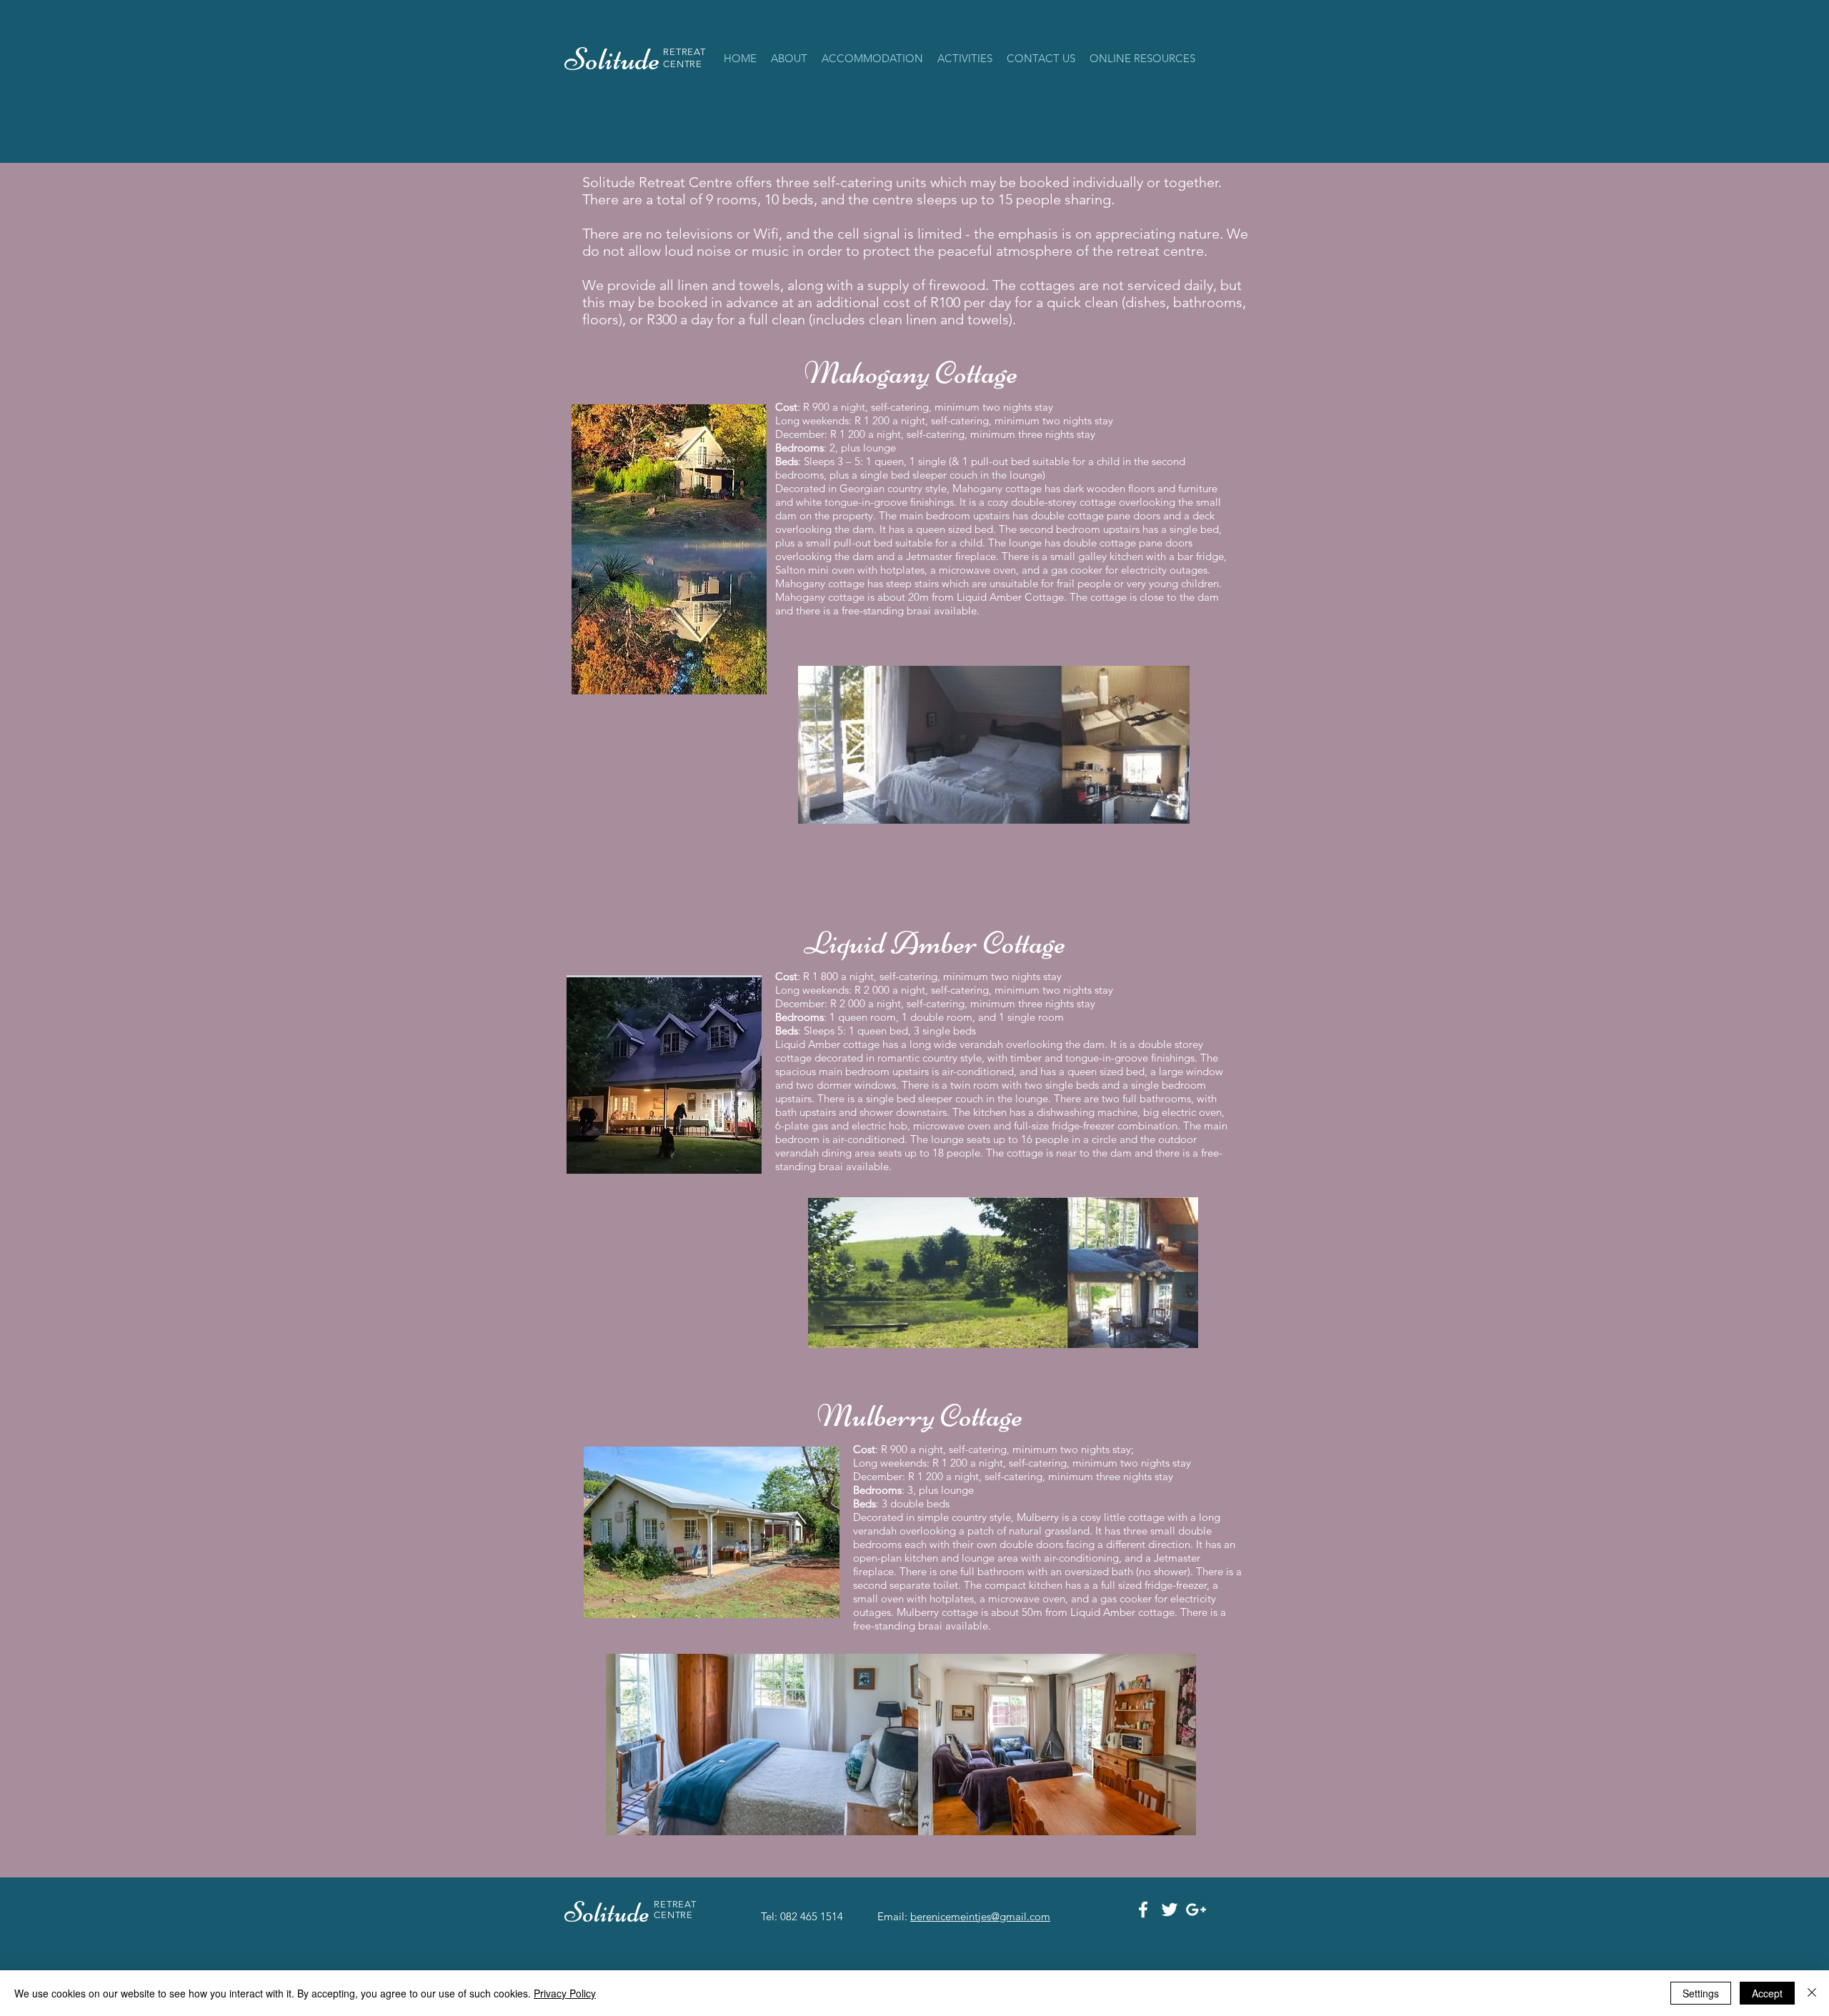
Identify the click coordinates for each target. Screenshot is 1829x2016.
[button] (872, 59)
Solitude (609, 1912)
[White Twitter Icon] (1170, 1910)
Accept (1767, 1993)
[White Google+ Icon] (1196, 1910)
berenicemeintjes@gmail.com (980, 1916)
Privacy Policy (565, 1993)
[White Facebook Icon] (1143, 1910)
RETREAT (684, 52)
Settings (1701, 1993)
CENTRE (683, 64)
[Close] (1812, 1993)
